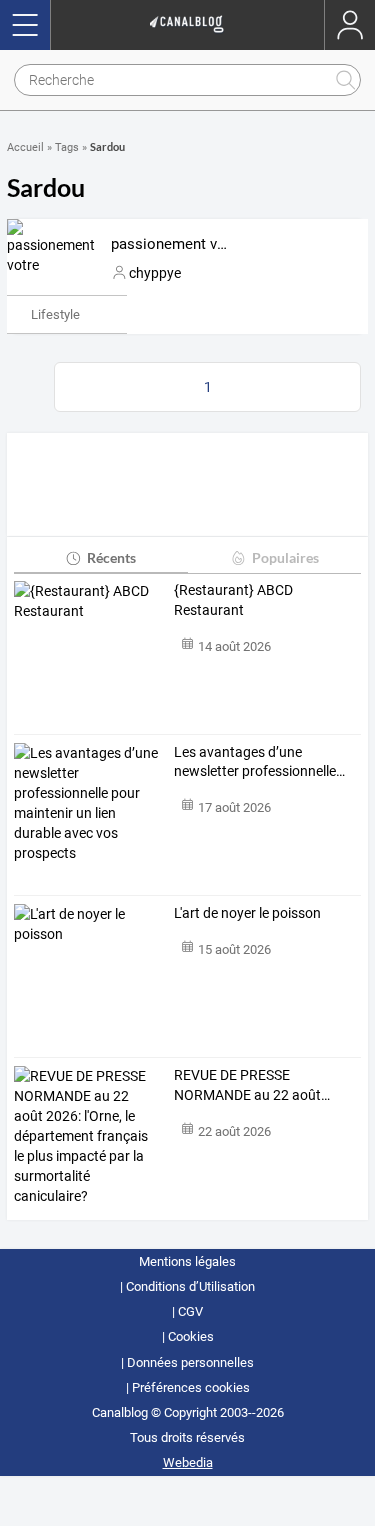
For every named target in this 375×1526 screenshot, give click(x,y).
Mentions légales (187, 1261)
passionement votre (177, 244)
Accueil (25, 147)
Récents (111, 557)
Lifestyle (55, 314)
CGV (190, 1311)
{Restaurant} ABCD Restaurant (233, 600)
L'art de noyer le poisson (247, 913)
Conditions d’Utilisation (190, 1286)
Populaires (285, 557)
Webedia (188, 1462)
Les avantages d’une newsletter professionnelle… (259, 762)
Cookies (191, 1336)
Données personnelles (190, 1362)
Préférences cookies (191, 1387)
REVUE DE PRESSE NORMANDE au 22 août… (252, 1085)
